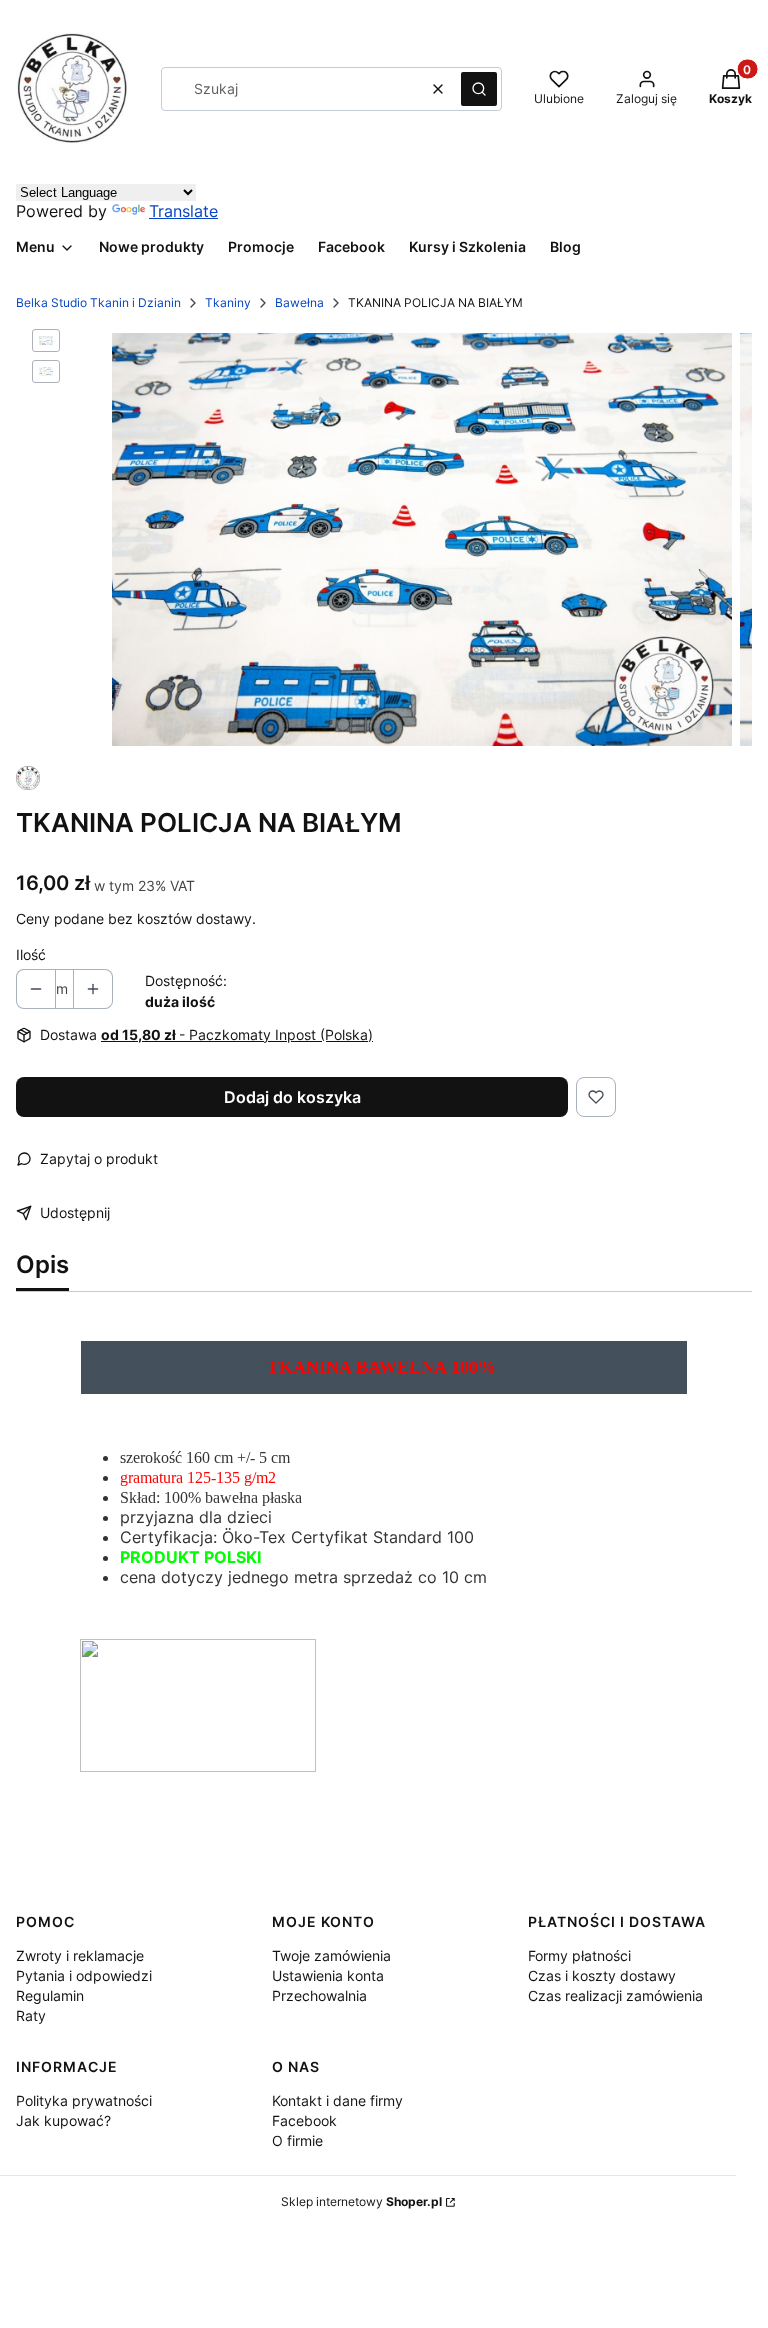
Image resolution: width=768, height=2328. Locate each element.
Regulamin (50, 1995)
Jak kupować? (63, 2120)
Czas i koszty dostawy (602, 1975)
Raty (31, 2015)
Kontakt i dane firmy (337, 2100)
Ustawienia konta (328, 1975)
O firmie (297, 2140)
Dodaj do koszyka (292, 1097)
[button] (479, 89)
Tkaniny (228, 302)
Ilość (31, 954)
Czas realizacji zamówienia (615, 1995)
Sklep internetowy (361, 2201)
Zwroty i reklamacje (80, 1955)
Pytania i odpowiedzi (84, 1975)
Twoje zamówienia (331, 1955)
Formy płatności (579, 1955)
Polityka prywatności (84, 2100)
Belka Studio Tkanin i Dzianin (98, 302)
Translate (183, 211)
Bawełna (299, 302)
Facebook (304, 2120)
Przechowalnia (319, 1995)
